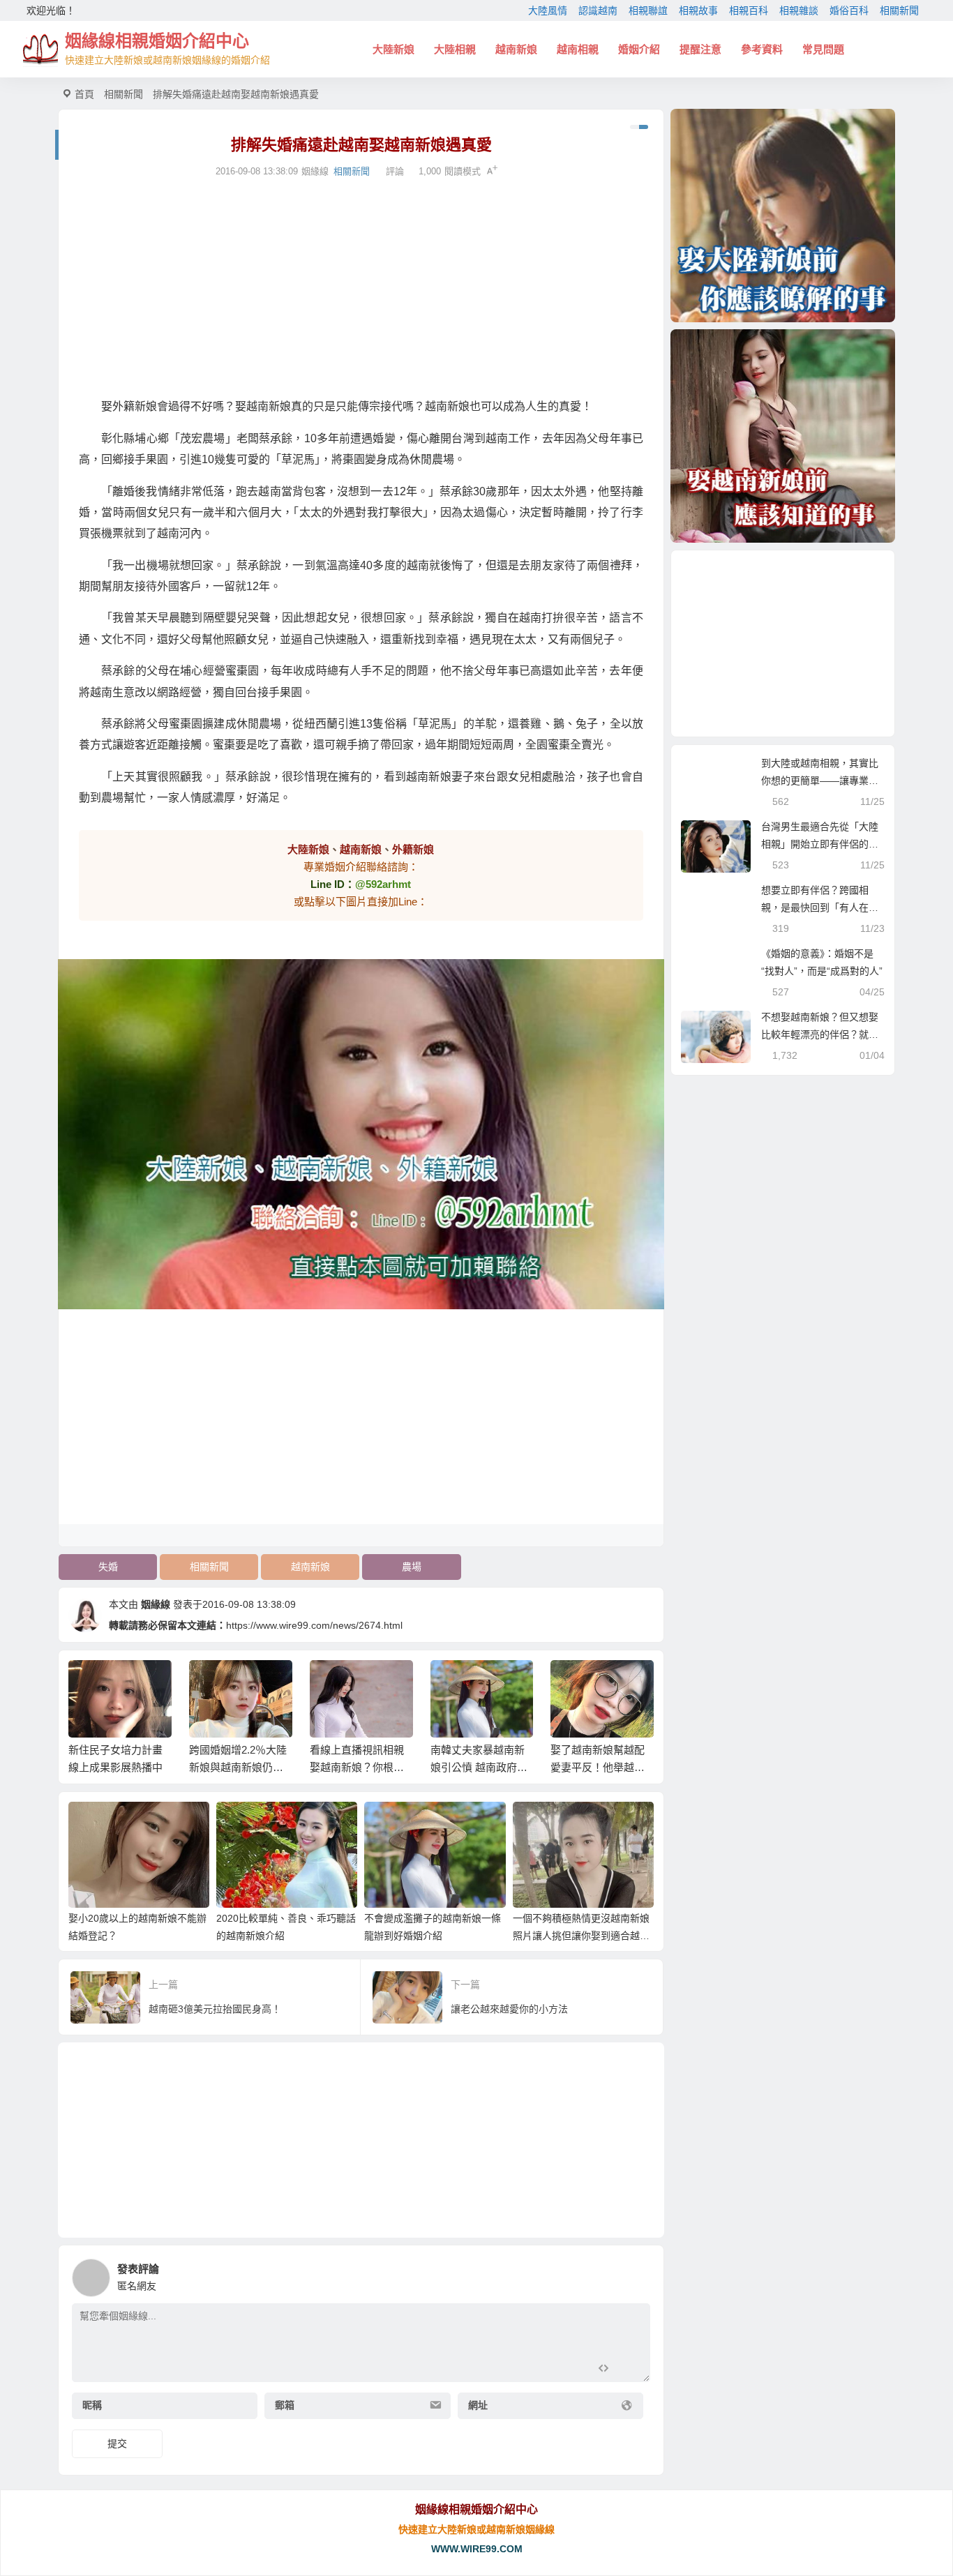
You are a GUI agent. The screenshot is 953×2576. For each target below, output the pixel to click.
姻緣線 (156, 1604)
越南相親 (578, 49)
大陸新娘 (393, 49)
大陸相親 (455, 49)
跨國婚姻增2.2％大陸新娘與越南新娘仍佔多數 (117, 1767)
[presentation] (576, 1682)
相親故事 (698, 10)
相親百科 (749, 10)
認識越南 (598, 10)
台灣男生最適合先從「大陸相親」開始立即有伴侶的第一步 (820, 844)
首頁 (84, 94)
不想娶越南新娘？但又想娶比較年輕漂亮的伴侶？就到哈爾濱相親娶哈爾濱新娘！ (820, 1034)
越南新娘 (516, 49)
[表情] (628, 2370)
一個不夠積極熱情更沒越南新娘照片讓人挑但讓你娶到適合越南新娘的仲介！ (581, 1936)
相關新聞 (899, 10)
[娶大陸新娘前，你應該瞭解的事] (783, 216)
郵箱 (285, 2405)
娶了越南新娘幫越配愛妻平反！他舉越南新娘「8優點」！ (477, 1767)
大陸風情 (548, 10)
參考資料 (762, 49)
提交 (117, 2443)
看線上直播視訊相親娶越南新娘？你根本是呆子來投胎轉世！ (236, 1767)
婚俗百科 (849, 10)
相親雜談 (799, 10)
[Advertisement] (361, 288)
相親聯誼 (648, 10)
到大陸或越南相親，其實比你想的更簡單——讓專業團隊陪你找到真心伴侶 (820, 781)
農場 (412, 1567)
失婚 (108, 1567)
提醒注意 (700, 49)
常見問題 (823, 49)
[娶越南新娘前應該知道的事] (783, 436)
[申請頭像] (636, 2274)
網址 (478, 2405)
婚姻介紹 (639, 49)
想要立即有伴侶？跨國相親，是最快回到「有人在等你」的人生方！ (820, 907)
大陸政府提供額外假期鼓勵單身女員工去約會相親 (598, 1767)
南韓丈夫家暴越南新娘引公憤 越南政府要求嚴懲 (358, 1767)
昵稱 (92, 2405)
